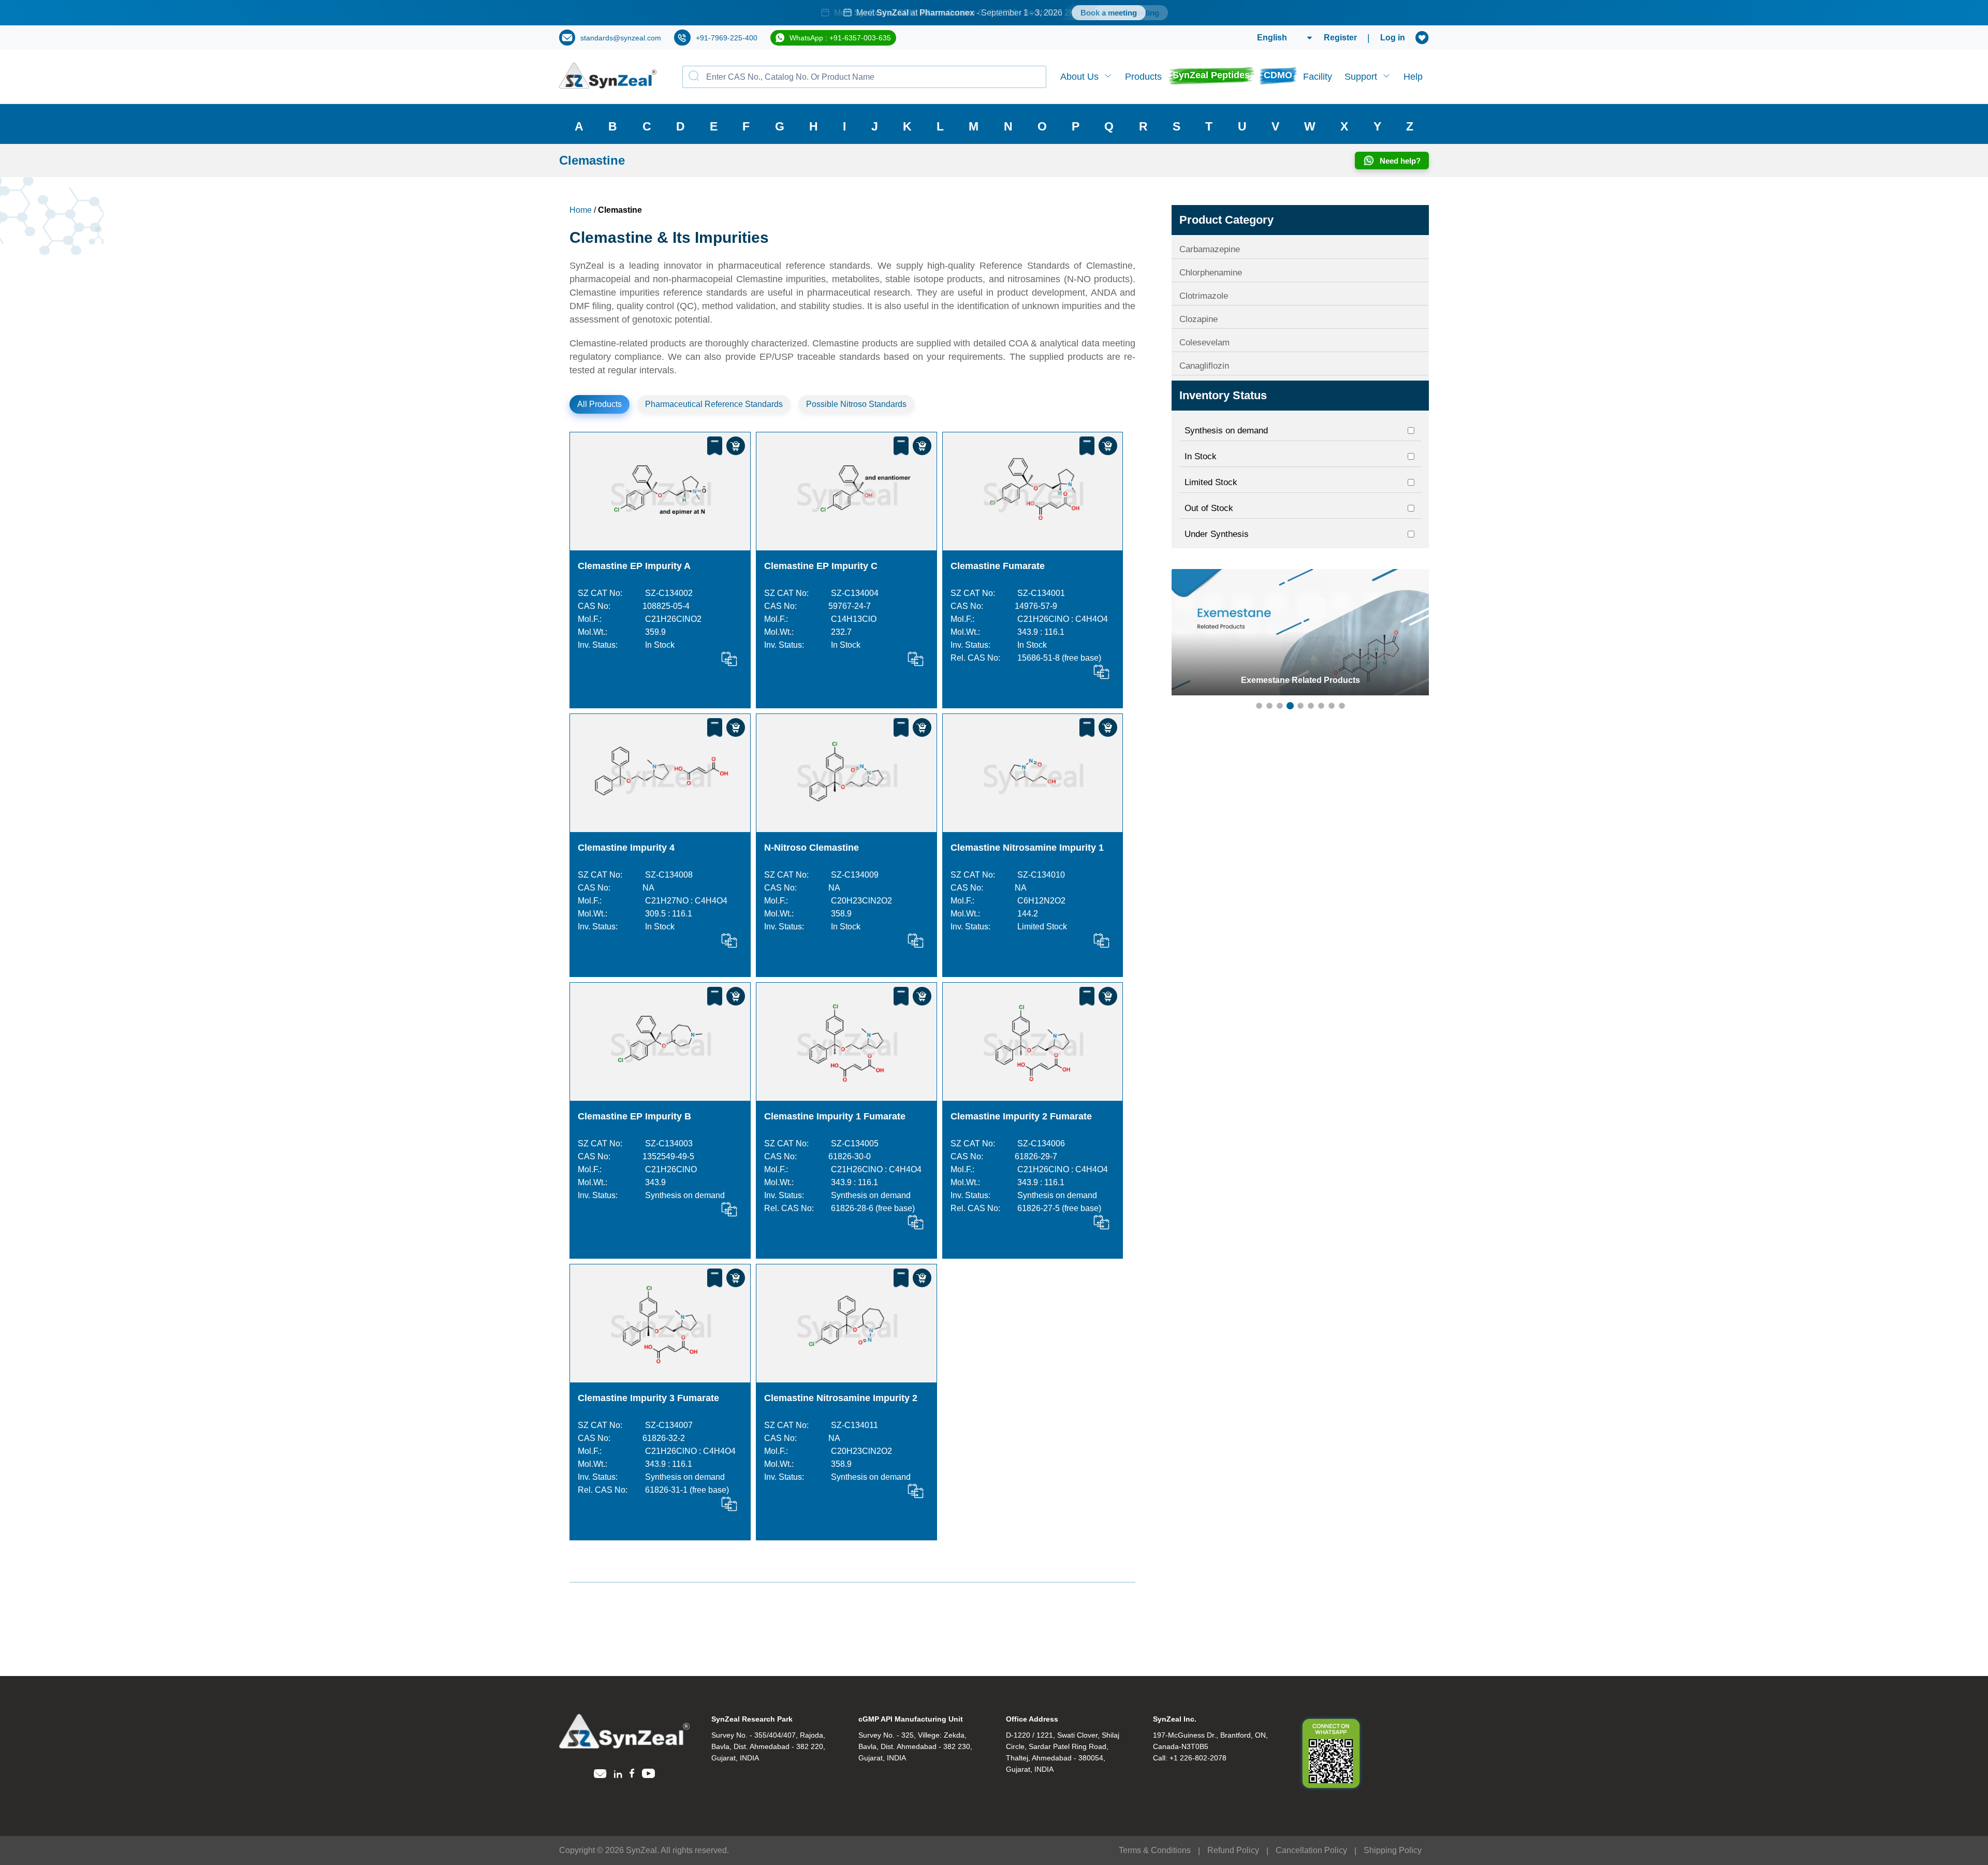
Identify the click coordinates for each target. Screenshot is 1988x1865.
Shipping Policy (1393, 1850)
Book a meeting (1109, 13)
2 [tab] (1269, 706)
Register (1340, 38)
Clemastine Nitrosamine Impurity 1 (1027, 848)
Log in (1393, 38)
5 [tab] (1300, 706)
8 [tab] (1332, 706)
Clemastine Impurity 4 (626, 848)
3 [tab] (1280, 706)
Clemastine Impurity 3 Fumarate (648, 1398)
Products (1143, 77)
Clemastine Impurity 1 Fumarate (835, 1116)
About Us (1079, 77)
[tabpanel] (994, 13)
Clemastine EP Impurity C (821, 566)
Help (1413, 77)
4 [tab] (1290, 706)
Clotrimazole (1204, 296)
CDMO (1278, 75)
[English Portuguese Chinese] (1272, 38)
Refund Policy (1233, 1850)
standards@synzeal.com (621, 38)
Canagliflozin (1204, 366)
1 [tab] (1259, 706)
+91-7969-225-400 (727, 38)
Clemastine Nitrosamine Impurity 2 (841, 1398)
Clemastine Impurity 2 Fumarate (1021, 1116)
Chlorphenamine (1211, 273)
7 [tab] (1321, 706)
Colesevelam (1204, 343)
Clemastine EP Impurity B (634, 1116)
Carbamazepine (1210, 249)
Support (1361, 77)
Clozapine (1198, 319)
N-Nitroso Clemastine (812, 848)
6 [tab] (1311, 706)
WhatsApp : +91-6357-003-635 (840, 38)
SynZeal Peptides (1211, 75)
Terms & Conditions (1155, 1850)
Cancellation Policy (1311, 1850)
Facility (1318, 77)
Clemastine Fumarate (998, 566)
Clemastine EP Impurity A (634, 566)
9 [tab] (1342, 706)
